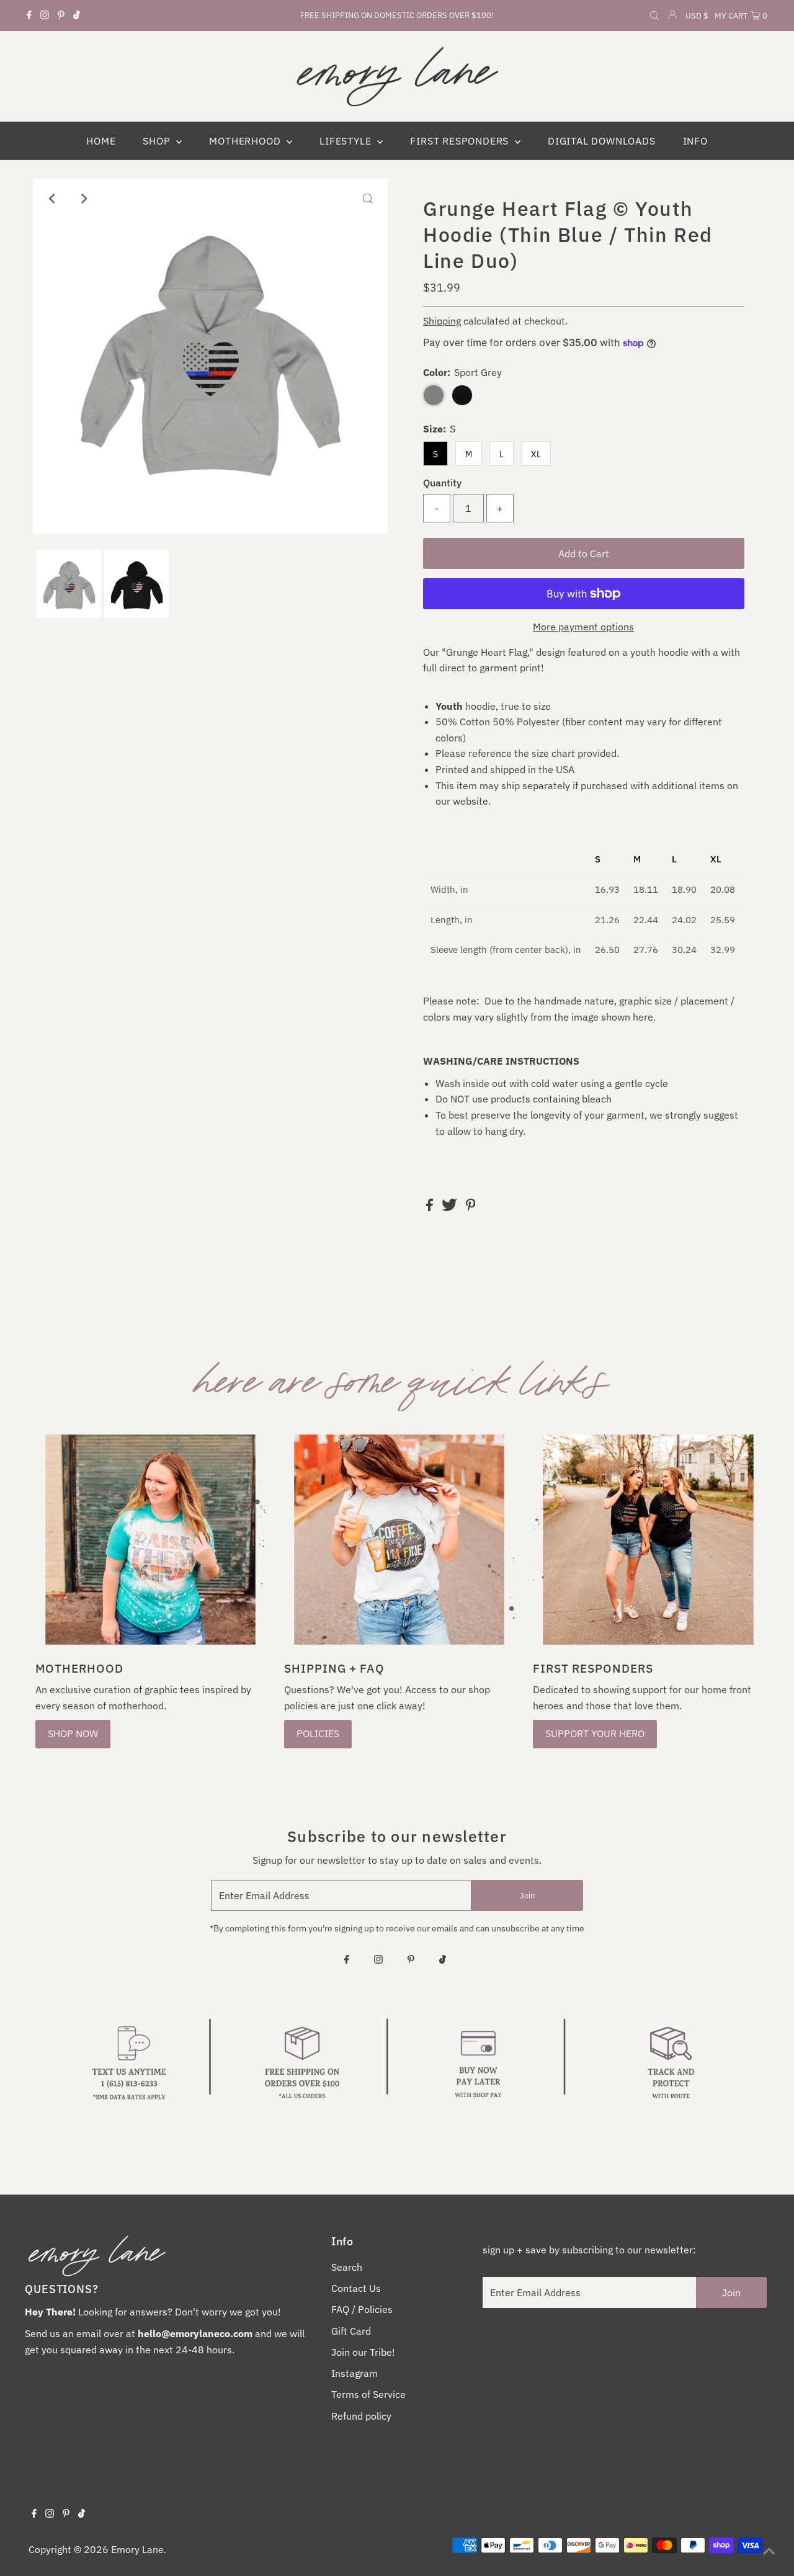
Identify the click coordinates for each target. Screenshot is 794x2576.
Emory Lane (137, 2549)
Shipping (442, 321)
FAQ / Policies (362, 2309)
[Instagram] (45, 16)
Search (347, 2267)
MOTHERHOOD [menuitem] (246, 141)
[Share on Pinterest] (471, 1207)
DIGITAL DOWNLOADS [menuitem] (602, 141)
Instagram (355, 2373)
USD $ (697, 16)
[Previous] (53, 199)
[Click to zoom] (368, 199)
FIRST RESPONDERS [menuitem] (461, 141)
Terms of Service (368, 2394)
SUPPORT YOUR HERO (595, 1733)
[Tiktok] (77, 16)
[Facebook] (29, 16)
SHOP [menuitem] (158, 141)
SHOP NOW (73, 1733)
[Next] (83, 199)
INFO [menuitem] (695, 141)
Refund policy (361, 2416)
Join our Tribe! (363, 2352)
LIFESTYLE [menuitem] (347, 141)
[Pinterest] (61, 16)
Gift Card (351, 2331)
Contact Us (356, 2288)
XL (536, 454)
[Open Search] (654, 16)
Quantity (442, 483)
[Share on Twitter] (451, 1207)
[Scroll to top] (769, 2551)
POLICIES (318, 1733)
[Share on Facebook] (431, 1207)
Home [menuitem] (101, 141)
